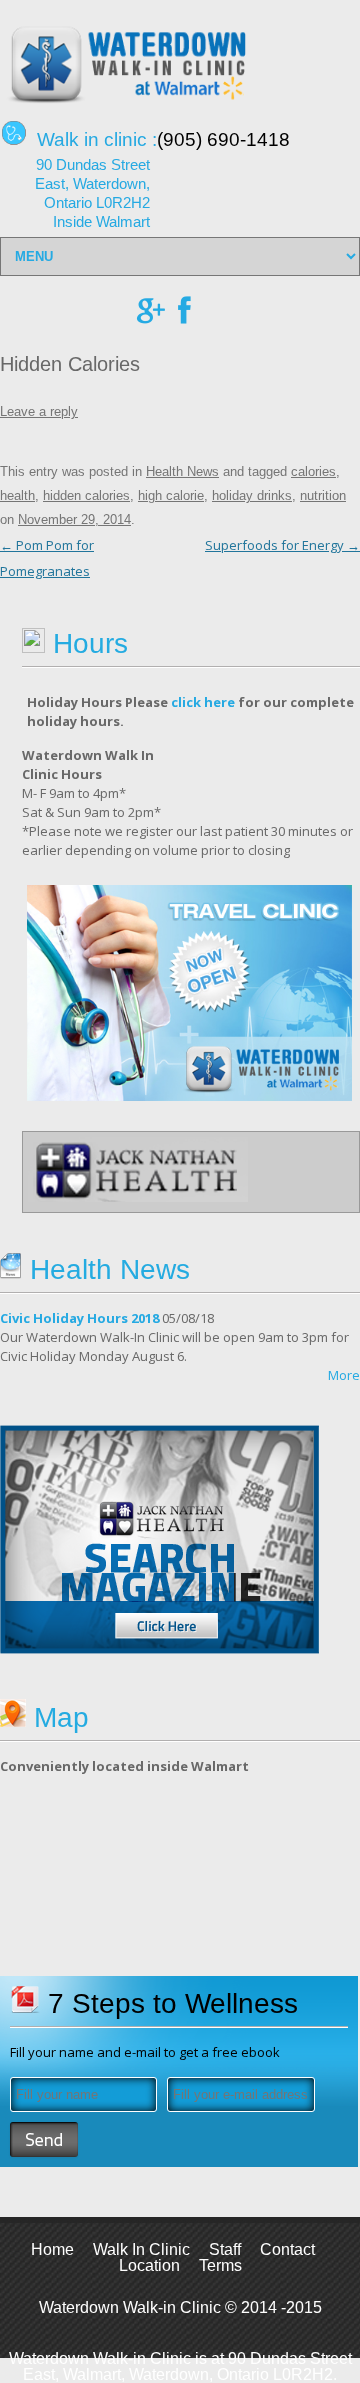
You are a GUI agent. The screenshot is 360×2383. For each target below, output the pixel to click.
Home (52, 2249)
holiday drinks (252, 495)
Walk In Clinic (141, 2249)
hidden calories (86, 495)
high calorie (171, 495)
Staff (225, 2249)
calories (313, 471)
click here (203, 702)
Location (149, 2265)
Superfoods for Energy (282, 545)
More (344, 1375)
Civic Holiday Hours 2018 (79, 1318)
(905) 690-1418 (223, 139)
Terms (220, 2265)
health (17, 495)
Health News (182, 471)
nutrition (323, 495)
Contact (287, 2249)
